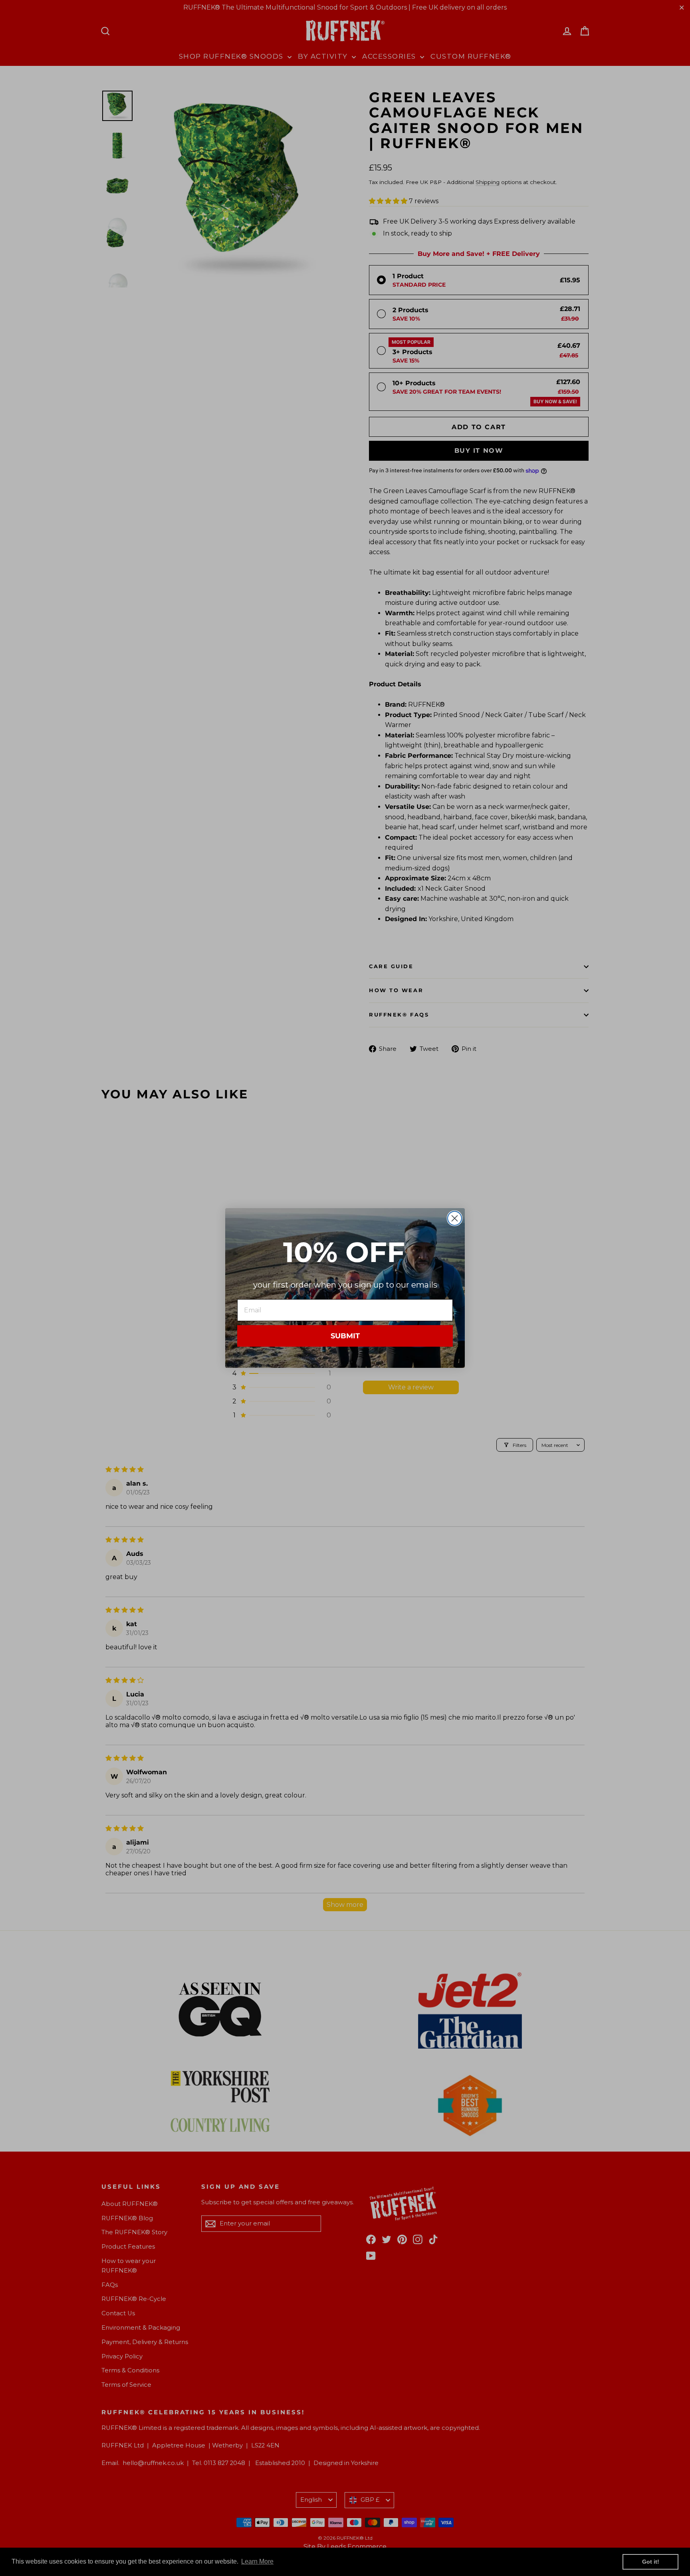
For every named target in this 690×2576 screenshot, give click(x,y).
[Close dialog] (455, 1218)
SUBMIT (345, 1336)
